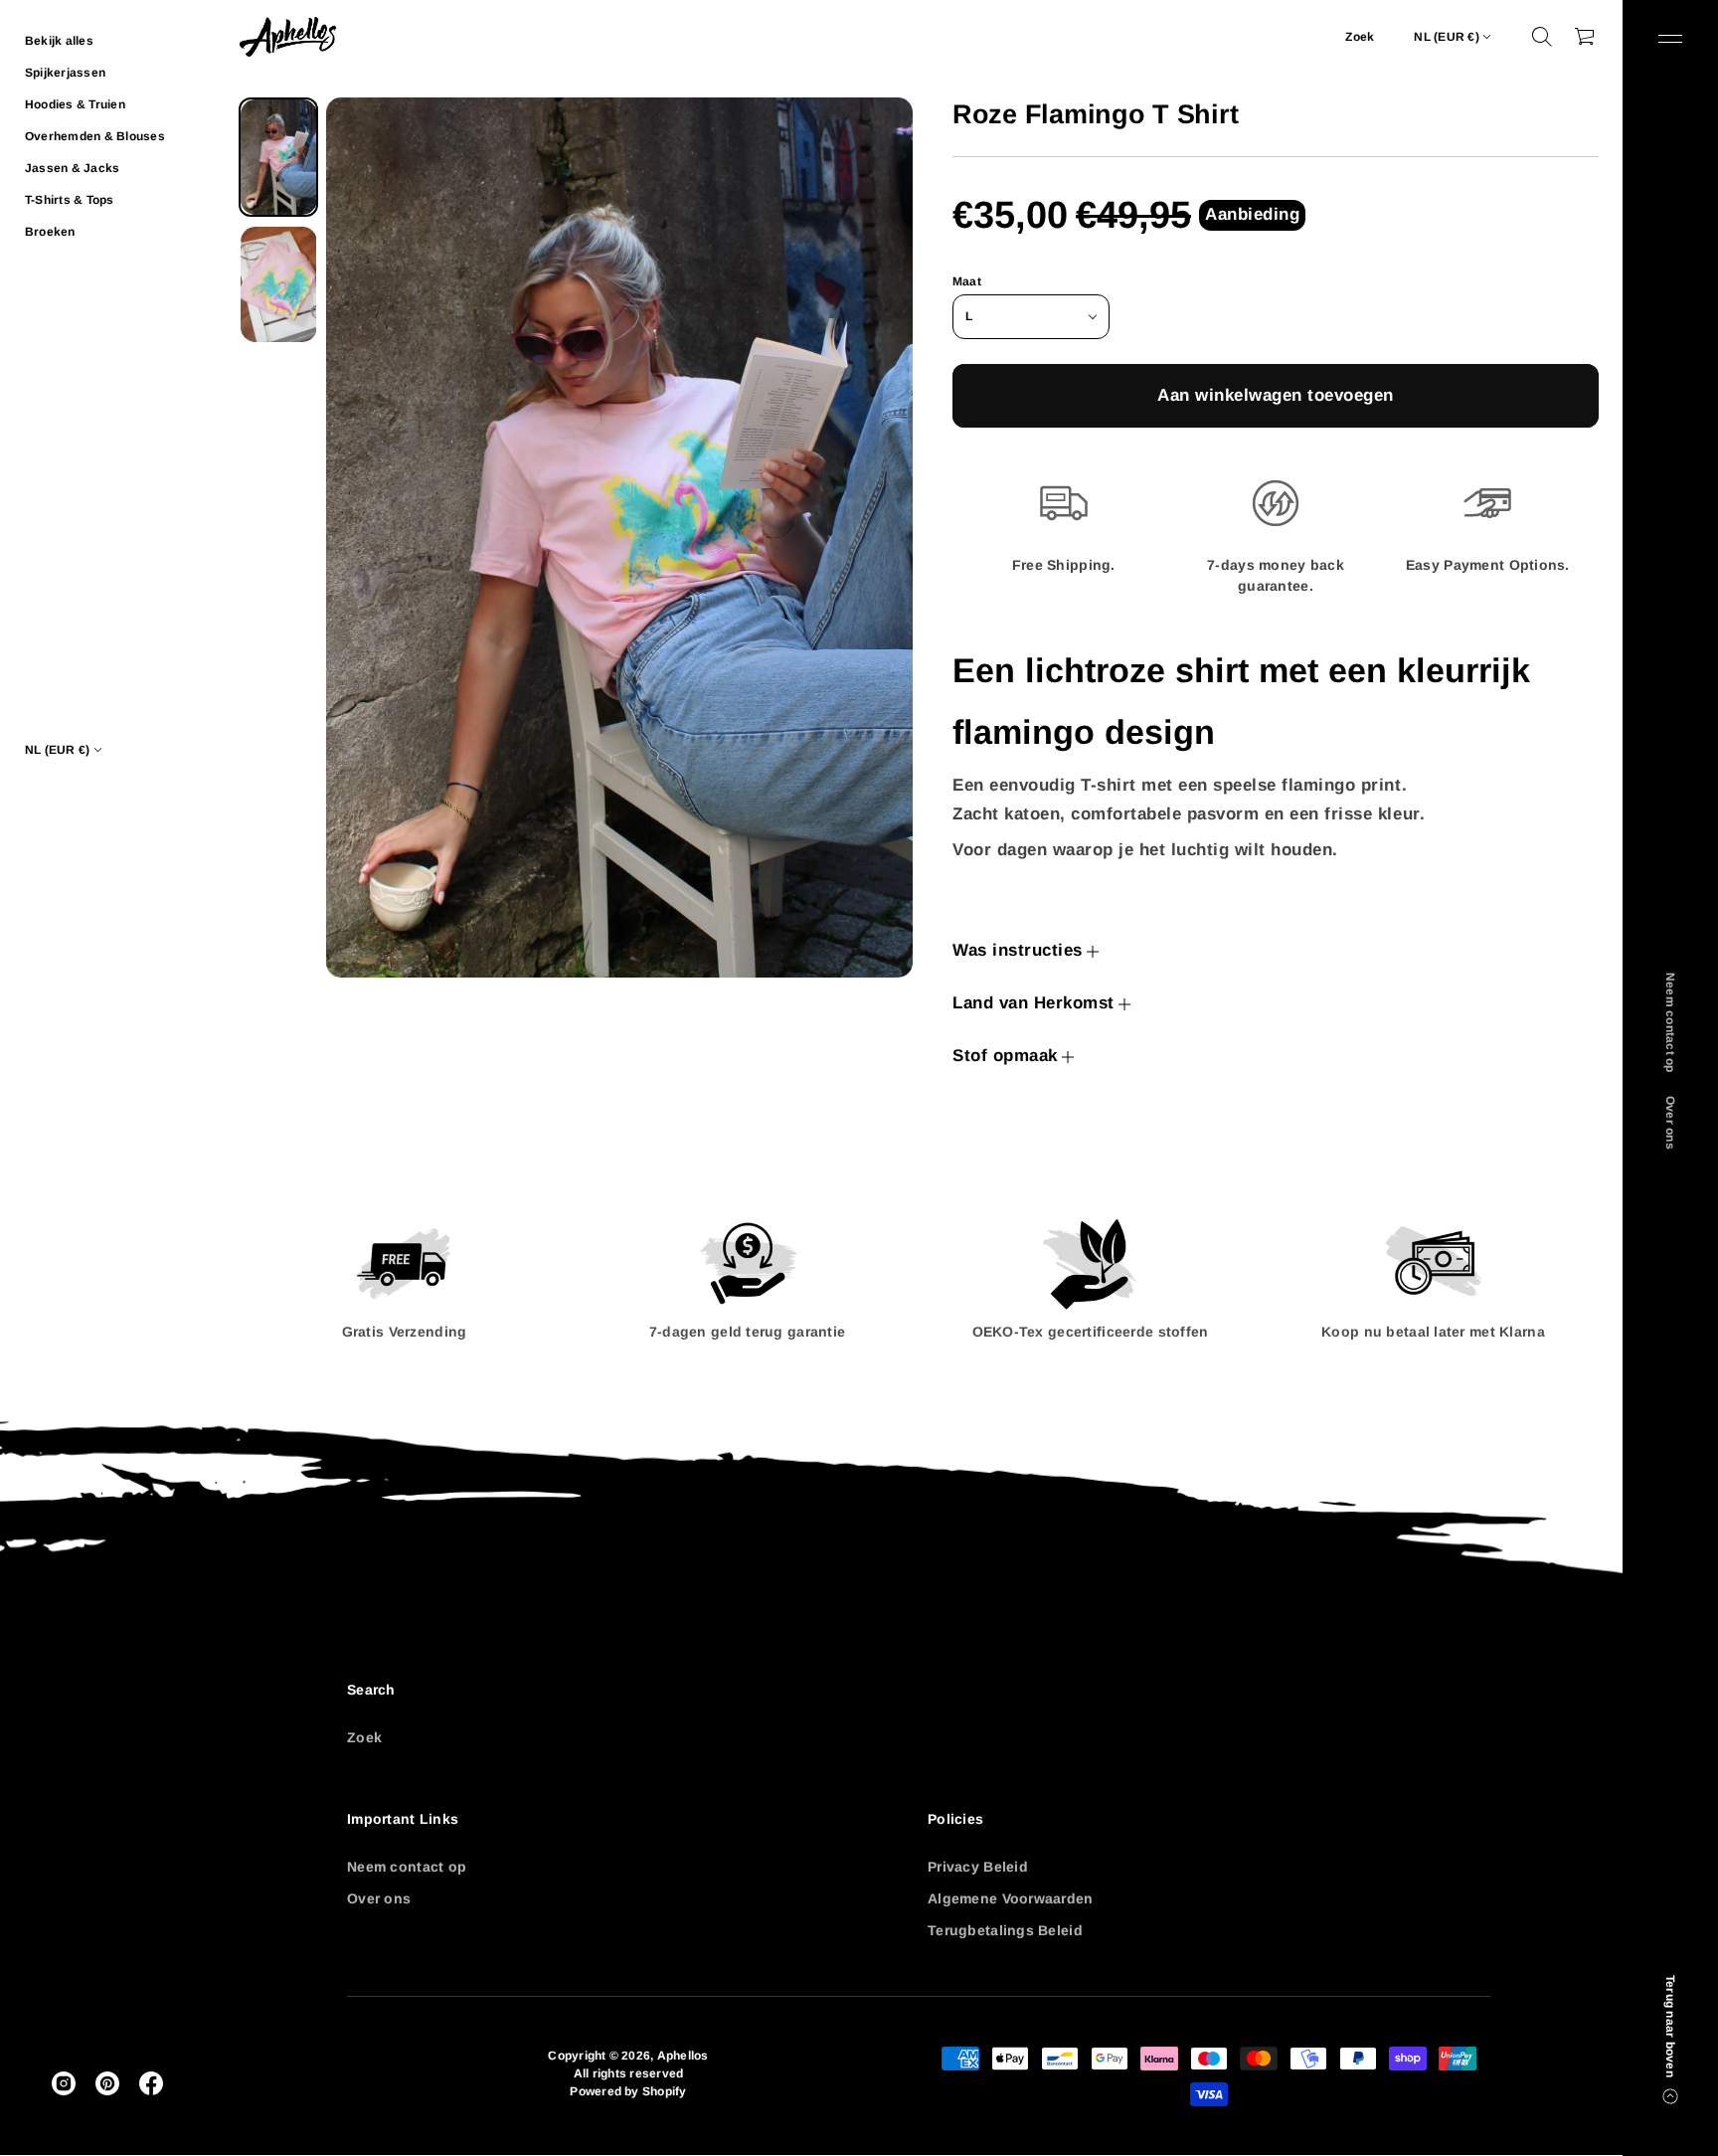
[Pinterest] (107, 2083)
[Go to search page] (1542, 37)
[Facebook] (151, 2083)
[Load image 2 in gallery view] (278, 284)
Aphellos (683, 2056)
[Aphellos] (288, 37)
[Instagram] (64, 2083)
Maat (967, 281)
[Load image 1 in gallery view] (278, 157)
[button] (1542, 37)
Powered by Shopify (628, 2091)
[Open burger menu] (1670, 39)
